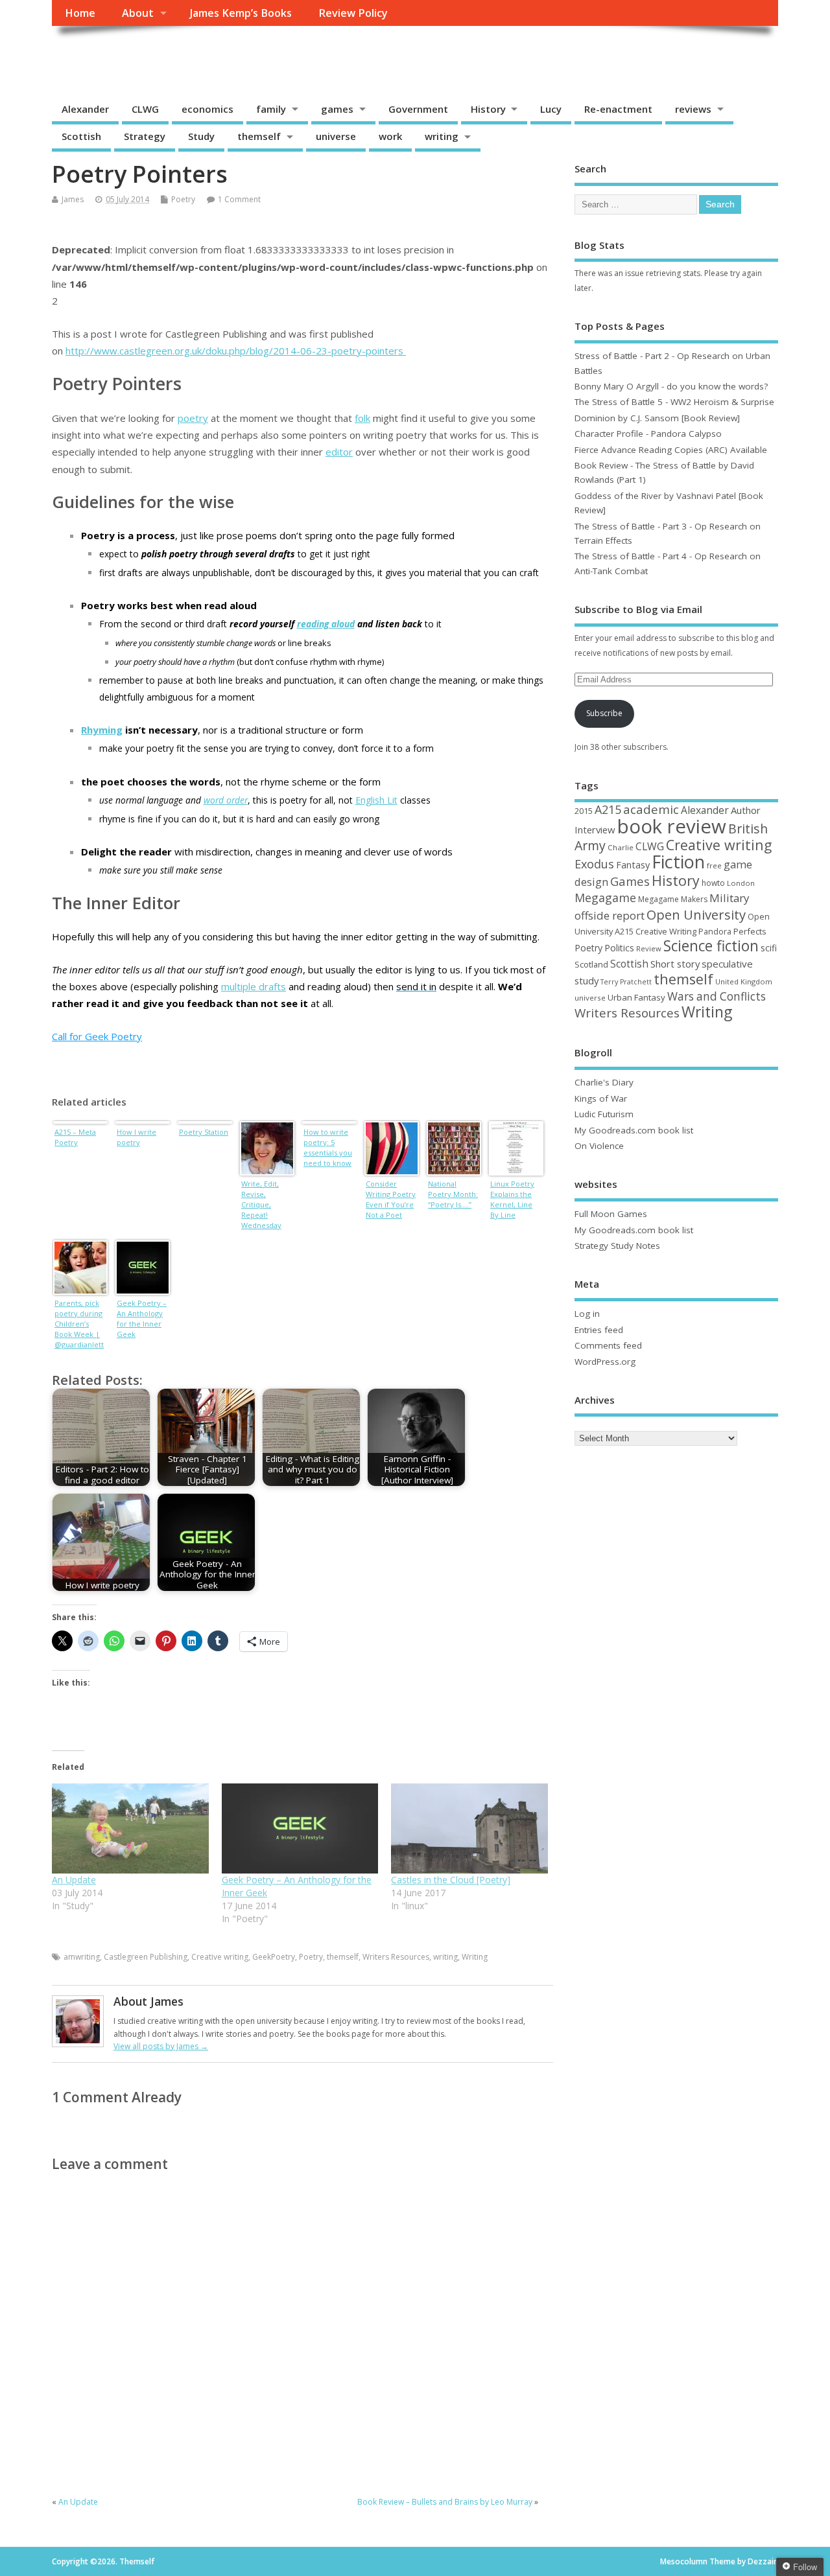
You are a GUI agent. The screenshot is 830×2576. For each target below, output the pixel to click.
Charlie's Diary (604, 1082)
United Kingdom (744, 981)
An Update (74, 1880)
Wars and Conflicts (717, 996)
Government (418, 109)
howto (713, 883)
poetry (193, 418)
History (488, 109)
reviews (693, 109)
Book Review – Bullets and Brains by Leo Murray (445, 2502)
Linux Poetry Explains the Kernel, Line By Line (512, 1199)
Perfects (750, 931)
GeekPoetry (274, 1957)
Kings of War (601, 1098)
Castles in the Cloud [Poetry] (451, 1880)
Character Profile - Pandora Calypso (648, 434)
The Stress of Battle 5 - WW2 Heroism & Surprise (674, 402)
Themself (101, 55)
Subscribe (604, 713)
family (271, 109)
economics (207, 109)
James (73, 199)
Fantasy (633, 864)
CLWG (145, 109)
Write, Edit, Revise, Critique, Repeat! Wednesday (261, 1204)
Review (649, 948)
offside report (610, 915)
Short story (675, 964)
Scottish (81, 136)
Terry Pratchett (626, 982)
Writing (475, 1957)
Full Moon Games (611, 1214)
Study (201, 136)
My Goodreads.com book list (634, 1130)
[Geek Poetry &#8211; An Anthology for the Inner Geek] (300, 1828)
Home (80, 13)
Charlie (621, 847)
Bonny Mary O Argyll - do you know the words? (671, 386)
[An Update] (130, 1828)
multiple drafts (254, 986)
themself (259, 136)
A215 (608, 809)
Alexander (85, 109)
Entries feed (599, 1330)
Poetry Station (204, 1132)
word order (226, 800)
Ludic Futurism (604, 1114)
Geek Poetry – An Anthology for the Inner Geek (142, 1318)
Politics (619, 948)
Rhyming (102, 730)
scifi (769, 948)
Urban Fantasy (636, 997)
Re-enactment (618, 109)
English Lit (376, 800)
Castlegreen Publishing (146, 1957)
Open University (696, 914)
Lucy (551, 109)
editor (339, 452)
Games (630, 881)
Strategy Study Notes (617, 1246)
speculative (727, 964)
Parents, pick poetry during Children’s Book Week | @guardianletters (79, 1325)
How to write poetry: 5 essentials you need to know (328, 1147)
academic (651, 809)
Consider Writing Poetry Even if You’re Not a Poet (391, 1199)
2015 (584, 811)
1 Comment (239, 199)
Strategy (145, 136)
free (714, 865)
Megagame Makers (673, 899)
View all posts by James (161, 2046)
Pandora (715, 932)
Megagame (605, 898)
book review (672, 826)
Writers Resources (396, 1957)
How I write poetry (136, 1137)
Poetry (183, 199)
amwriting (82, 1957)
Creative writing (220, 1957)
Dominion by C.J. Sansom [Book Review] (657, 418)
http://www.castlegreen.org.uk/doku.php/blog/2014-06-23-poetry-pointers (236, 351)
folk (362, 418)
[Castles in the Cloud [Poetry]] (469, 1828)
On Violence (599, 1146)
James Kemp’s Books (241, 13)
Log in (587, 1314)
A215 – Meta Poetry (75, 1137)
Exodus (594, 864)
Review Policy (353, 13)
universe (336, 136)
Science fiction (711, 946)
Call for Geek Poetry (97, 1036)
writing (442, 136)
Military (729, 898)
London (741, 883)
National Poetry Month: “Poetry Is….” (453, 1194)
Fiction (678, 862)
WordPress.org (605, 1362)
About (138, 13)
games (337, 109)
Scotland (591, 964)
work (390, 136)
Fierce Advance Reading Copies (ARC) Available (671, 450)
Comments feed (608, 1345)
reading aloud (326, 624)
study (587, 981)
